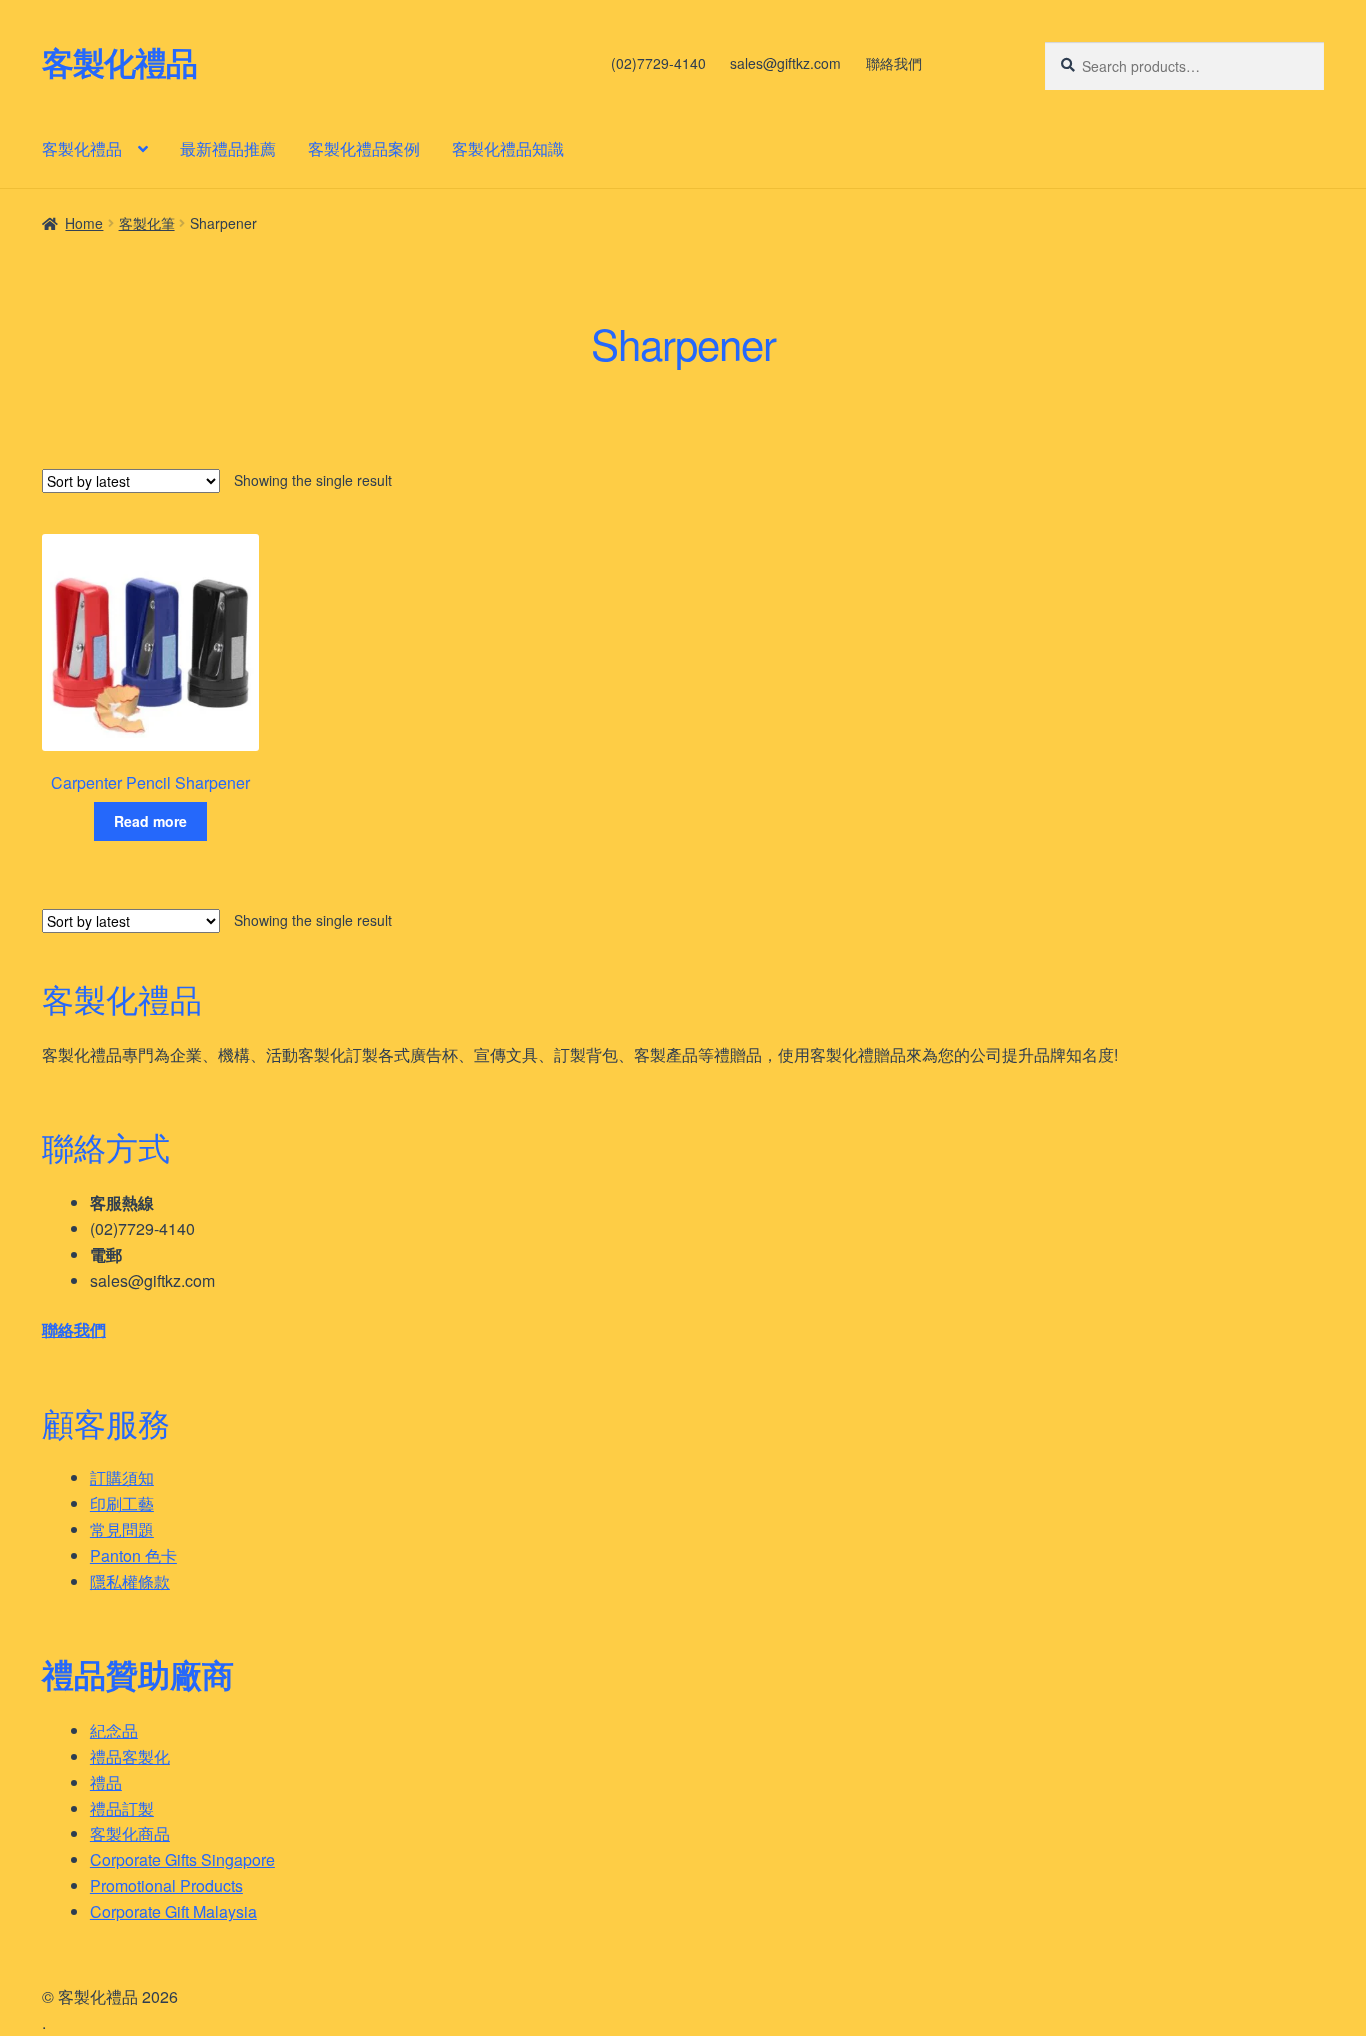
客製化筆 (147, 223)
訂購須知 (122, 1477)
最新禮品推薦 (228, 148)
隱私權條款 (130, 1581)
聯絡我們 (894, 63)
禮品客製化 (130, 1756)
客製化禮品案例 (364, 148)
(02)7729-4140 (658, 63)
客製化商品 (130, 1833)
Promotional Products (166, 1885)
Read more (150, 821)
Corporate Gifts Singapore (182, 1859)
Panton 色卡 (133, 1555)
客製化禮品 (119, 62)
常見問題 (122, 1529)
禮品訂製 (122, 1808)
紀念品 (114, 1730)
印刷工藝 (122, 1503)
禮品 (106, 1782)
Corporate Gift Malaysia (173, 1911)
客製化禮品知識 (508, 148)
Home (84, 223)
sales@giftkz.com (785, 63)
